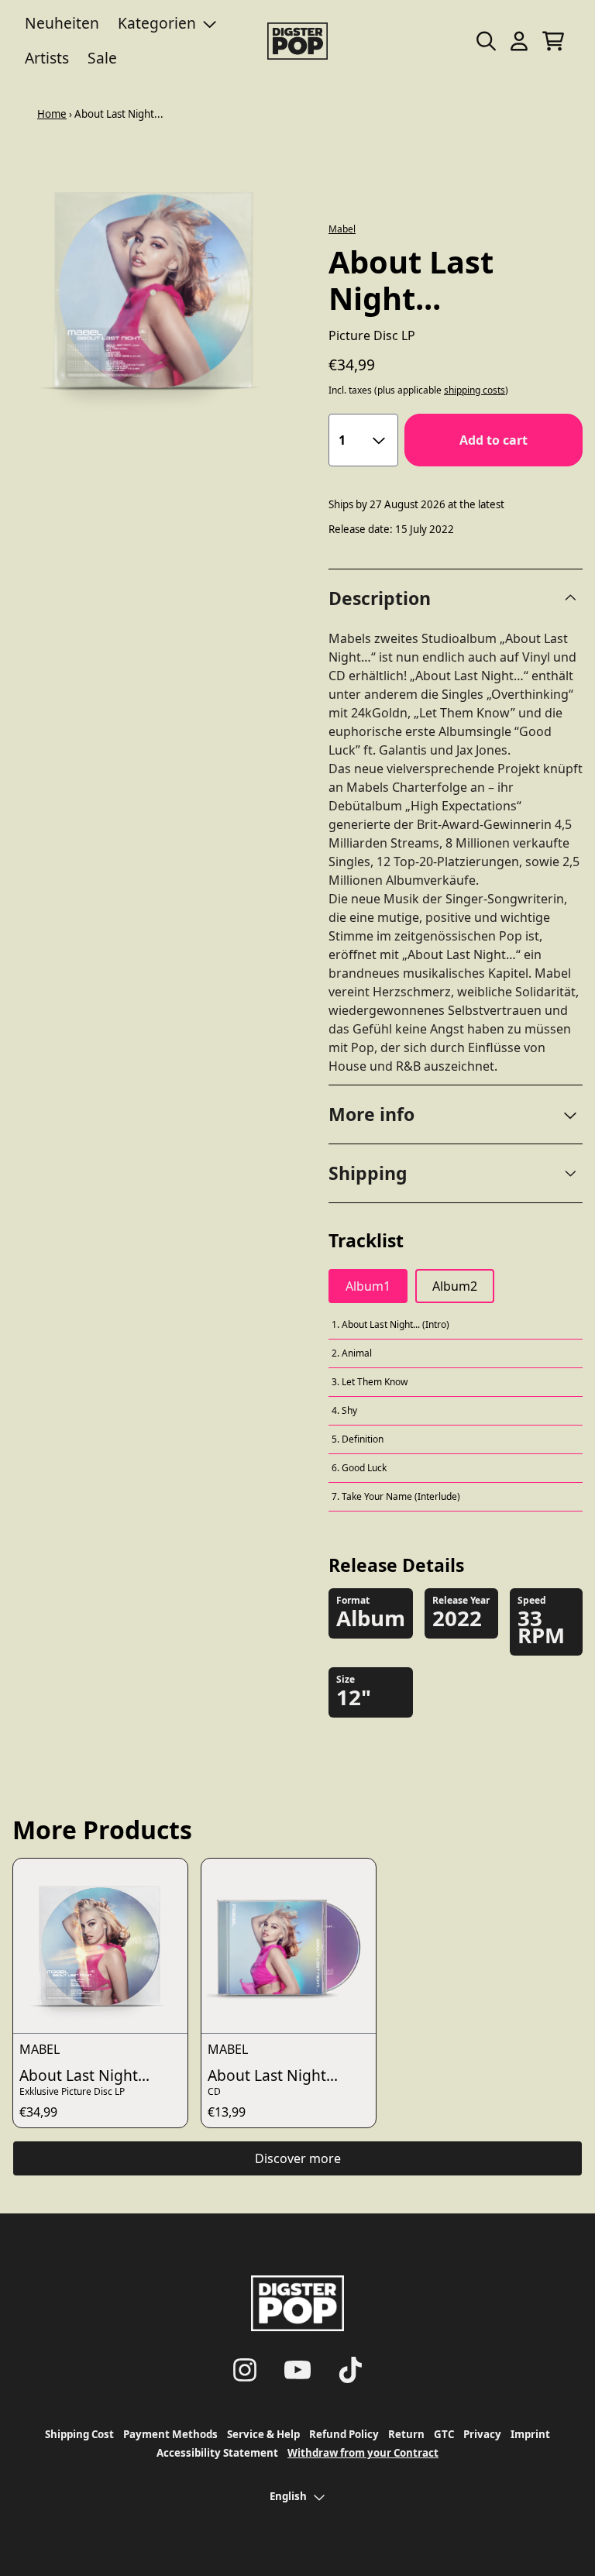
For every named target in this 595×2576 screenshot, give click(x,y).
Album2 (455, 1286)
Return (406, 2434)
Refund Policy (344, 2434)
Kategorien (157, 23)
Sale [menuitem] (102, 58)
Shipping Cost (79, 2434)
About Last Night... (84, 2075)
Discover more (298, 2158)
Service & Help (263, 2434)
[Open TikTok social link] (350, 2370)
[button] (456, 1114)
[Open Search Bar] (485, 41)
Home (52, 114)
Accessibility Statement (217, 2453)
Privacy (482, 2434)
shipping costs (475, 390)
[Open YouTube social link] (297, 2370)
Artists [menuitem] (47, 58)
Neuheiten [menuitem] (62, 23)
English (288, 2496)
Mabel (342, 229)
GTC (444, 2434)
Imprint (530, 2434)
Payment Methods (170, 2434)
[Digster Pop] (297, 41)
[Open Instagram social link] (245, 2370)
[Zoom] (155, 290)
